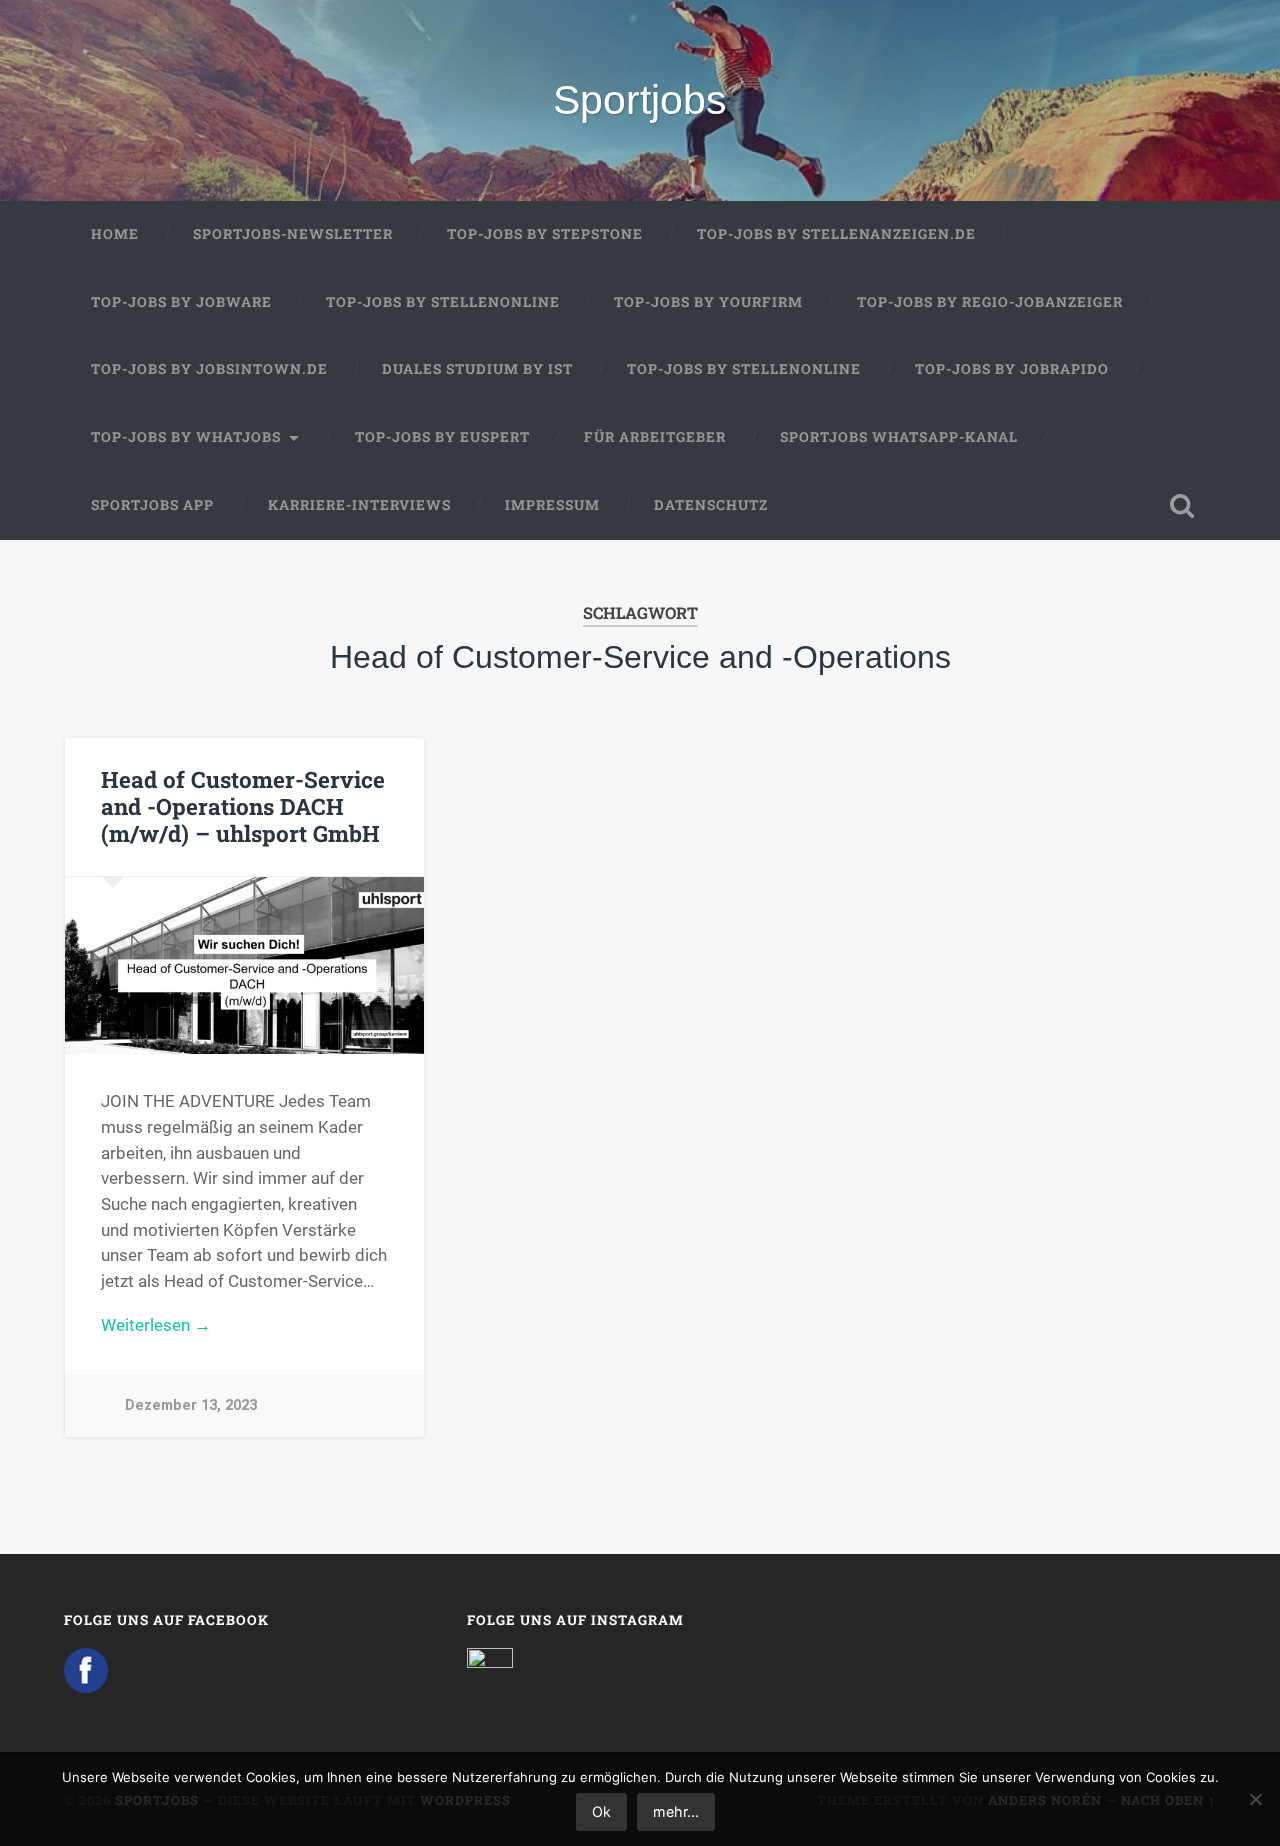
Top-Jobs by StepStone (545, 234)
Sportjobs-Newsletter (293, 234)
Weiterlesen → (156, 1325)
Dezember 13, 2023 (191, 1405)
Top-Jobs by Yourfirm (708, 302)
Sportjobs (640, 100)
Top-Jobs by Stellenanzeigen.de (836, 234)
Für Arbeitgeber (655, 437)
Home (115, 234)
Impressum (552, 505)
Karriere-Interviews (359, 505)
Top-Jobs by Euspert (442, 437)
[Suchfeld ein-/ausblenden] (1182, 506)
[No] (1255, 1799)
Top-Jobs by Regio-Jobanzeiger (990, 302)
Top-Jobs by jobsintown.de (209, 369)
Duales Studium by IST (477, 369)
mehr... (676, 1811)
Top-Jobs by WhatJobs (186, 437)
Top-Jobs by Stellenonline (443, 302)
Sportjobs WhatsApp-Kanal (899, 437)
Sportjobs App (152, 505)
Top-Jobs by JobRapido (1012, 369)
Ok (601, 1811)
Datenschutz (711, 505)
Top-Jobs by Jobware (181, 302)
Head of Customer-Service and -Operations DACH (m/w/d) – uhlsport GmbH (243, 806)
